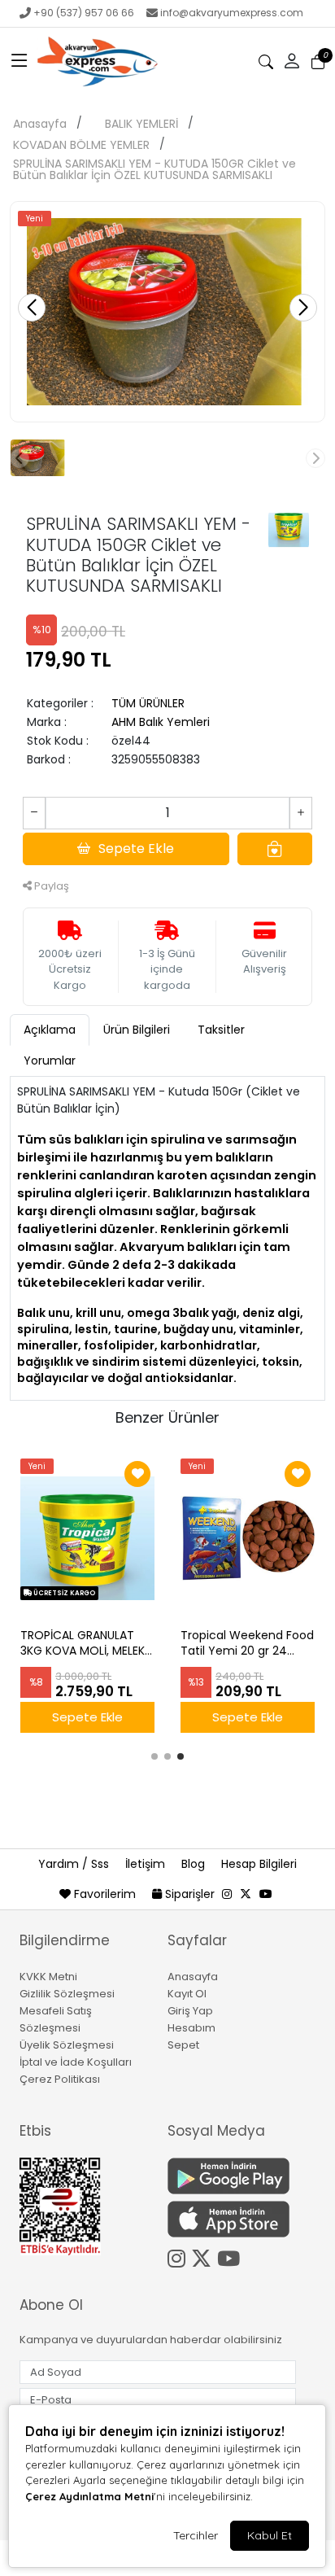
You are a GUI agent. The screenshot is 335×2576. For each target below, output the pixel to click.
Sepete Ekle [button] (136, 848)
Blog (195, 1864)
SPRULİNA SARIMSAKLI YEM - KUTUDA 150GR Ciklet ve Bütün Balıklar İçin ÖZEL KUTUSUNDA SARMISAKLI (154, 169)
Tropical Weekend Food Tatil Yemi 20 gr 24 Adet (247, 1643)
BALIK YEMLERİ (141, 124)
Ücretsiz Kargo (63, 1593)
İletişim (147, 1864)
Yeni (35, 219)
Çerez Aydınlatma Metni (89, 2496)
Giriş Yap (190, 2011)
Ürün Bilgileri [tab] (137, 1030)
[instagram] (227, 1894)
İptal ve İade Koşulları (76, 2062)
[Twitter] (204, 2256)
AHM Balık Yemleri (161, 722)
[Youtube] (231, 2256)
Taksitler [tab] (221, 1030)
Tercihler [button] (196, 2535)
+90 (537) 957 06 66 (84, 13)
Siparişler (190, 1894)
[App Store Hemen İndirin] (232, 2219)
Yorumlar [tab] (50, 1061)
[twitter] (246, 1894)
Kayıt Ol (187, 1994)
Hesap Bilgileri (259, 1864)
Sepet (183, 2045)
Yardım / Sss (75, 1864)
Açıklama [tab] (50, 1030)
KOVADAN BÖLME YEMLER (81, 145)
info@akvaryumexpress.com (232, 13)
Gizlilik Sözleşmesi (67, 1994)
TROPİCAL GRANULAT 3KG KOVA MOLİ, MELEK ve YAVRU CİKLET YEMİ (83, 1643)
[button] (20, 62)
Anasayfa (40, 124)
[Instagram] (179, 2256)
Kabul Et (270, 2535)
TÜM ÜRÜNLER (148, 703)
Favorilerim (105, 1894)
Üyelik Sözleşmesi (67, 2045)
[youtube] (266, 1894)
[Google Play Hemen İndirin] (232, 2176)
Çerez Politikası (60, 2079)
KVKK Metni (48, 1977)
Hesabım (191, 2028)
